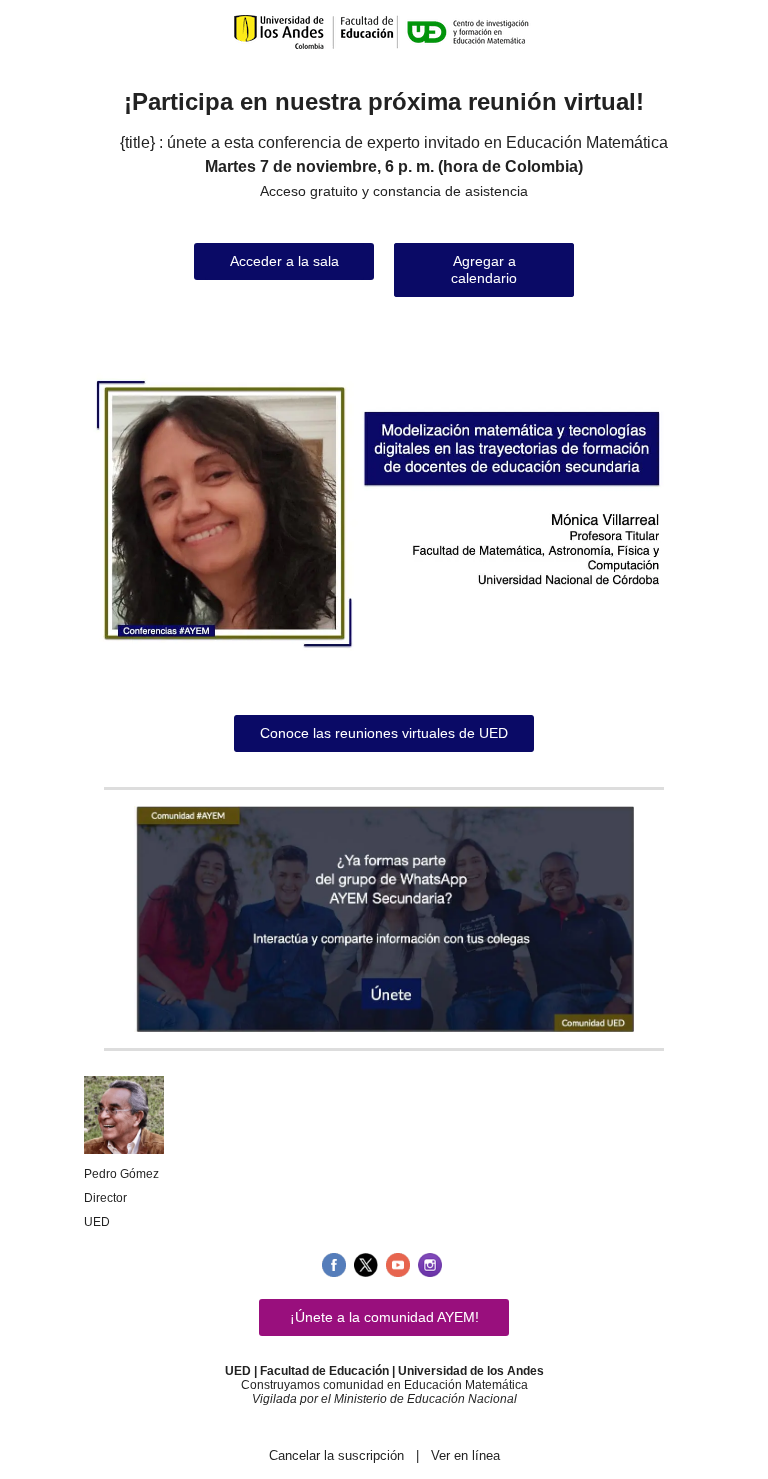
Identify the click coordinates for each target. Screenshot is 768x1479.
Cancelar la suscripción (336, 1455)
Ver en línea (465, 1455)
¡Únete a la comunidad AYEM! (384, 1317)
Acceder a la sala (284, 261)
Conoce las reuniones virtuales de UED (384, 733)
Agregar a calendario (484, 269)
